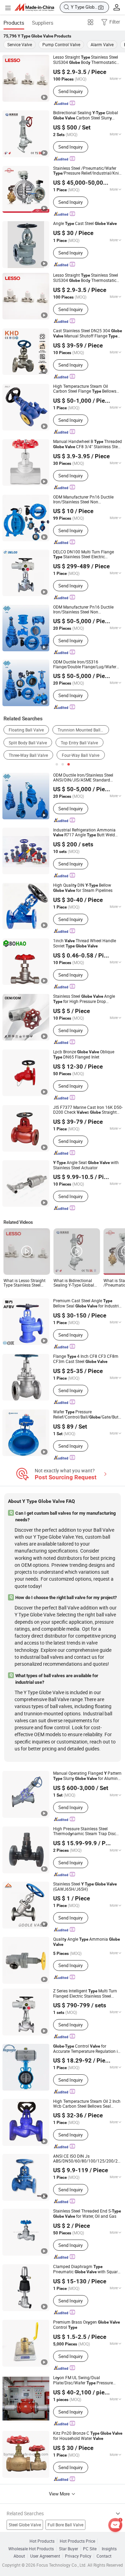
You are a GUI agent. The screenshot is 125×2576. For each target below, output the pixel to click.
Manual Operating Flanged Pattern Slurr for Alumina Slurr (87, 1776)
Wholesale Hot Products (31, 2549)
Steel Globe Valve (25, 2525)
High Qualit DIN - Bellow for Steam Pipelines (83, 888)
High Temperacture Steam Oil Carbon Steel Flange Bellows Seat (85, 389)
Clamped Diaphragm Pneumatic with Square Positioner (86, 2269)
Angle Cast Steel (85, 224)
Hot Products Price (77, 2541)
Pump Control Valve (61, 44)
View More (60, 2494)
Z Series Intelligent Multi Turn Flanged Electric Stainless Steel (85, 1993)
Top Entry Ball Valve (79, 743)
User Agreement (45, 2556)
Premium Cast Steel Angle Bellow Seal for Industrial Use (88, 1303)
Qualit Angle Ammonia (86, 1942)
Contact (104, 2556)
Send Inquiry (70, 91)
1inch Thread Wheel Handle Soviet (85, 943)
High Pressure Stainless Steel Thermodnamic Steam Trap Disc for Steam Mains (85, 1831)
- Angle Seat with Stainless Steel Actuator (86, 1165)
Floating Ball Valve (26, 730)
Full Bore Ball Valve (65, 2525)
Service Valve (20, 44)
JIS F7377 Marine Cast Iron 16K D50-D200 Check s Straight (88, 1110)
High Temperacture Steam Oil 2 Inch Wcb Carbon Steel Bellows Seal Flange (87, 2104)
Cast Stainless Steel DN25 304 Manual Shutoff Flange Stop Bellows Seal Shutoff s (87, 333)
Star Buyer (69, 2549)
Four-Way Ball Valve (81, 755)
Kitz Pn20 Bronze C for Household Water (88, 2436)
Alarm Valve (102, 44)
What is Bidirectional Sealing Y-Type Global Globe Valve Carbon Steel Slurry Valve (74, 1283)
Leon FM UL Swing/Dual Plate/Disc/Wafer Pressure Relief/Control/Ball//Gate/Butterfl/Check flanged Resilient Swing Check (88, 2380)
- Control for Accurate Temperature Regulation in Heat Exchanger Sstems (87, 2049)
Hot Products (42, 2541)
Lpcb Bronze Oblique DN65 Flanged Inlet (84, 1054)
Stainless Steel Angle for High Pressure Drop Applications (84, 999)
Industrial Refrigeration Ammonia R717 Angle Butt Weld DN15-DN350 (84, 833)
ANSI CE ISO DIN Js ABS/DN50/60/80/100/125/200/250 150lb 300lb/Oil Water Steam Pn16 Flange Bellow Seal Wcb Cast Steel (88, 2159)
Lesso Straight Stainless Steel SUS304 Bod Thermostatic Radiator (86, 60)
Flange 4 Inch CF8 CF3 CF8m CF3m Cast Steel (86, 1359)
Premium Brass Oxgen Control (86, 2325)
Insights (109, 2549)
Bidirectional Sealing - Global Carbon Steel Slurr (86, 115)
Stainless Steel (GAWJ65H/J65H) (85, 1887)
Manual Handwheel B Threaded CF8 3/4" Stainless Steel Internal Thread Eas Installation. (87, 444)
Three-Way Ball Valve (28, 755)
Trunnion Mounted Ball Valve (83, 730)
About (19, 2556)
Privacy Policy (78, 2556)
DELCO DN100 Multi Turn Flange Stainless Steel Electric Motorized (84, 554)
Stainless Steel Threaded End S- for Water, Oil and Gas (87, 2214)
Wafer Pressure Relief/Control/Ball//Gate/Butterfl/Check (88, 1415)
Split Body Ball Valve (28, 743)
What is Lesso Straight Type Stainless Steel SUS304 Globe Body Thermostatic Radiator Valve (24, 1283)
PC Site (90, 2549)
